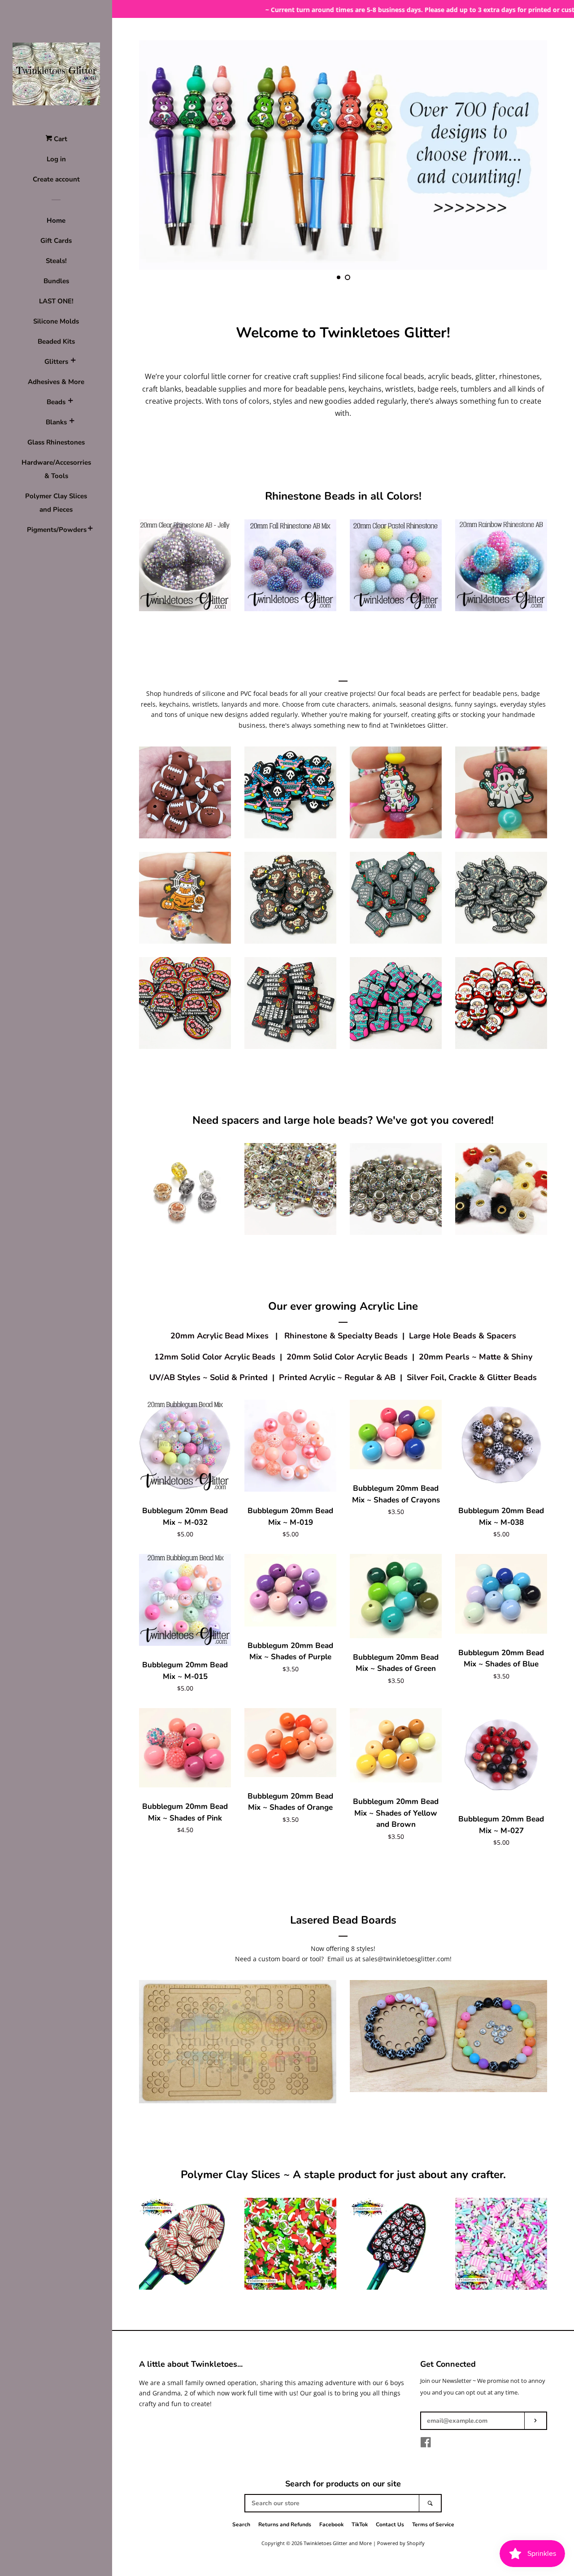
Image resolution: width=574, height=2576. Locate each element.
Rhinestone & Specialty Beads (341, 1336)
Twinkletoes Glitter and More (338, 2543)
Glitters (56, 362)
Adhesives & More (56, 382)
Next (528, 155)
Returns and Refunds (285, 2524)
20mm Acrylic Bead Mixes (220, 1336)
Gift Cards (56, 241)
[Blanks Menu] (72, 422)
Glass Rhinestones (56, 442)
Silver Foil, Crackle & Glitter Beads (472, 1377)
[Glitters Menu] (73, 362)
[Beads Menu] (70, 402)
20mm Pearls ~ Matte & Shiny (476, 1357)
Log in (56, 159)
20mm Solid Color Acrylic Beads (347, 1357)
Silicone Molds (56, 321)
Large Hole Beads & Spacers (463, 1336)
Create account (56, 179)
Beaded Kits (56, 341)
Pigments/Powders (56, 530)
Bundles (56, 281)
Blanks (56, 422)
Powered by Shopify (401, 2543)
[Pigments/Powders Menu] (90, 530)
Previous (158, 155)
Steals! (56, 261)
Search (241, 2524)
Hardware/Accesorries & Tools (56, 469)
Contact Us (390, 2524)
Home (56, 220)
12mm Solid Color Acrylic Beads (215, 1357)
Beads (56, 402)
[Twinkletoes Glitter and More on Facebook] (426, 2444)
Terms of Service (433, 2524)
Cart (60, 139)
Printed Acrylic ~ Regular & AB (337, 1377)
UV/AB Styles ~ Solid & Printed (209, 1377)
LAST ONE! (56, 301)
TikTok (360, 2524)
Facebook (331, 2524)
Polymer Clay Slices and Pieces (56, 503)
